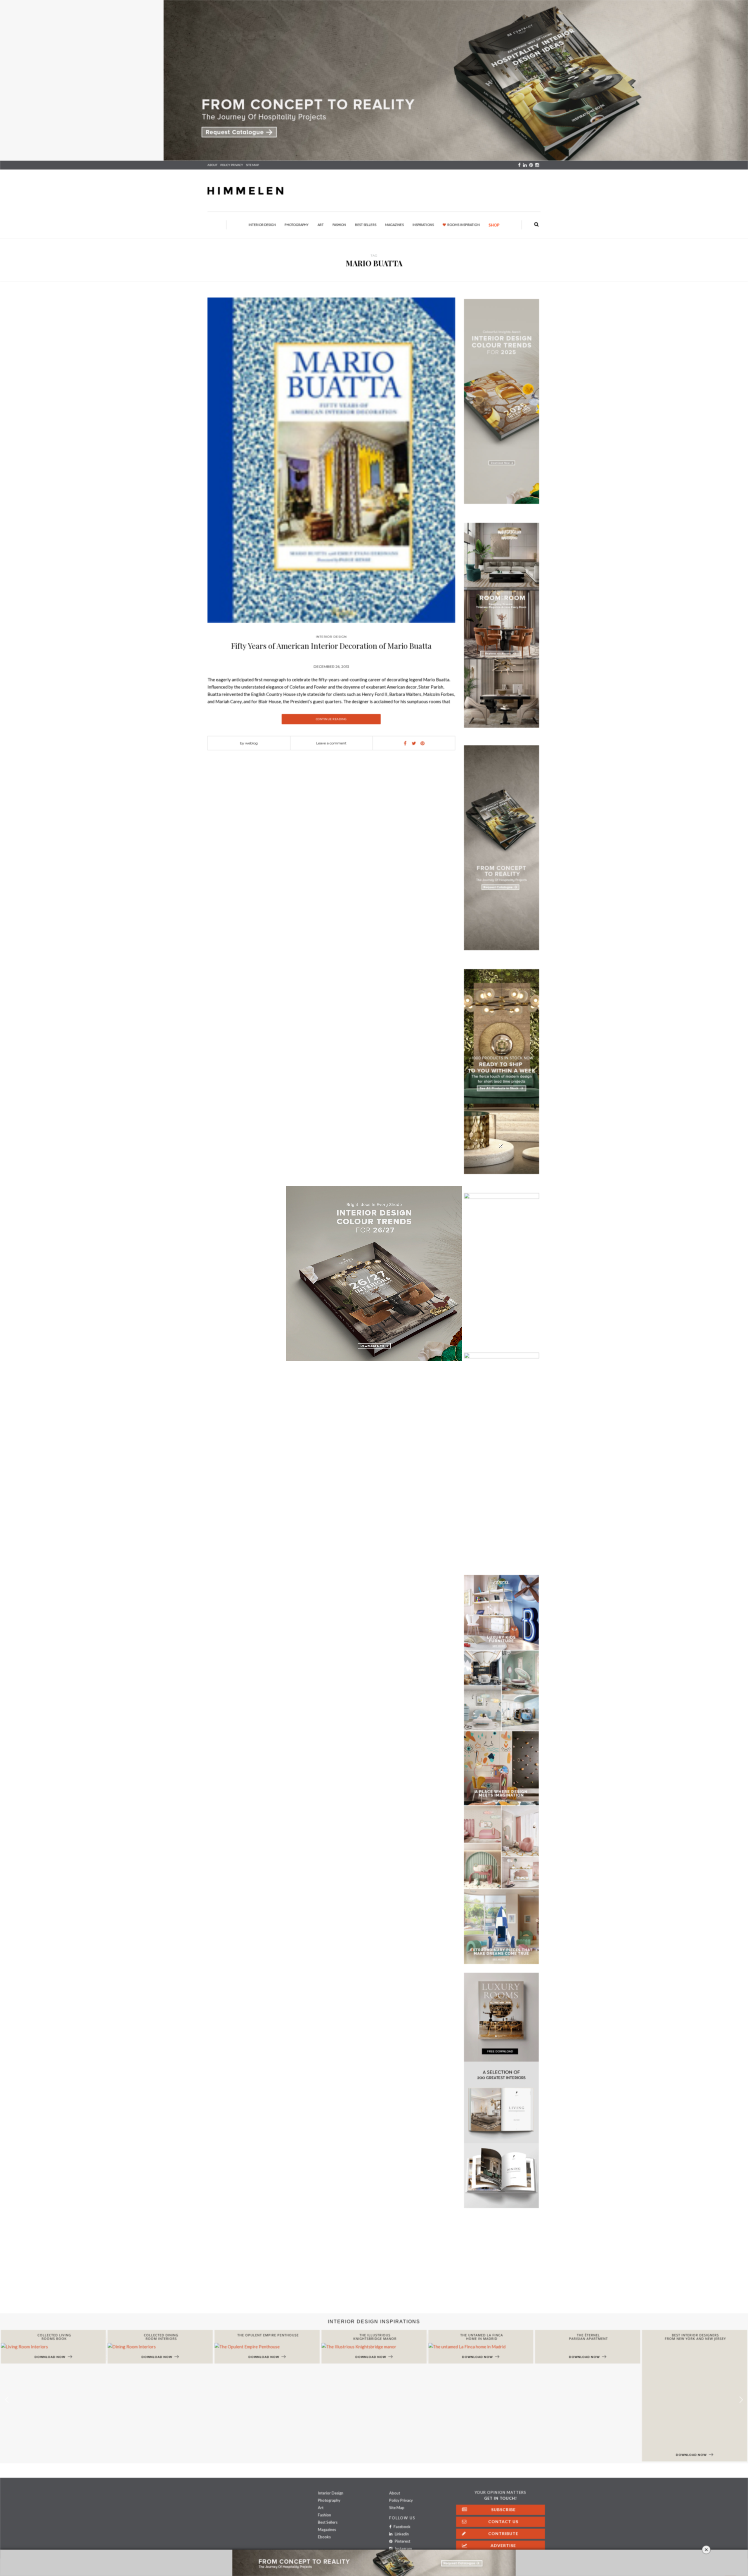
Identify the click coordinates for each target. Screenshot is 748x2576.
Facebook (402, 2527)
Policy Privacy (401, 2500)
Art (321, 225)
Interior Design (262, 225)
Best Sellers (366, 225)
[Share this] (405, 743)
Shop (494, 225)
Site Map (397, 2508)
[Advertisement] (175, 2266)
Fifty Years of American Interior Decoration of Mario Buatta (331, 646)
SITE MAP (252, 165)
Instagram (403, 2549)
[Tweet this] (414, 743)
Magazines (394, 225)
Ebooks (324, 2537)
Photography (297, 225)
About (212, 165)
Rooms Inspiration (464, 225)
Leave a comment (331, 743)
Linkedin (401, 2534)
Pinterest (402, 2541)
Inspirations (423, 225)
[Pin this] (423, 743)
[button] (741, 2400)
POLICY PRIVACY (232, 165)
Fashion (339, 225)
